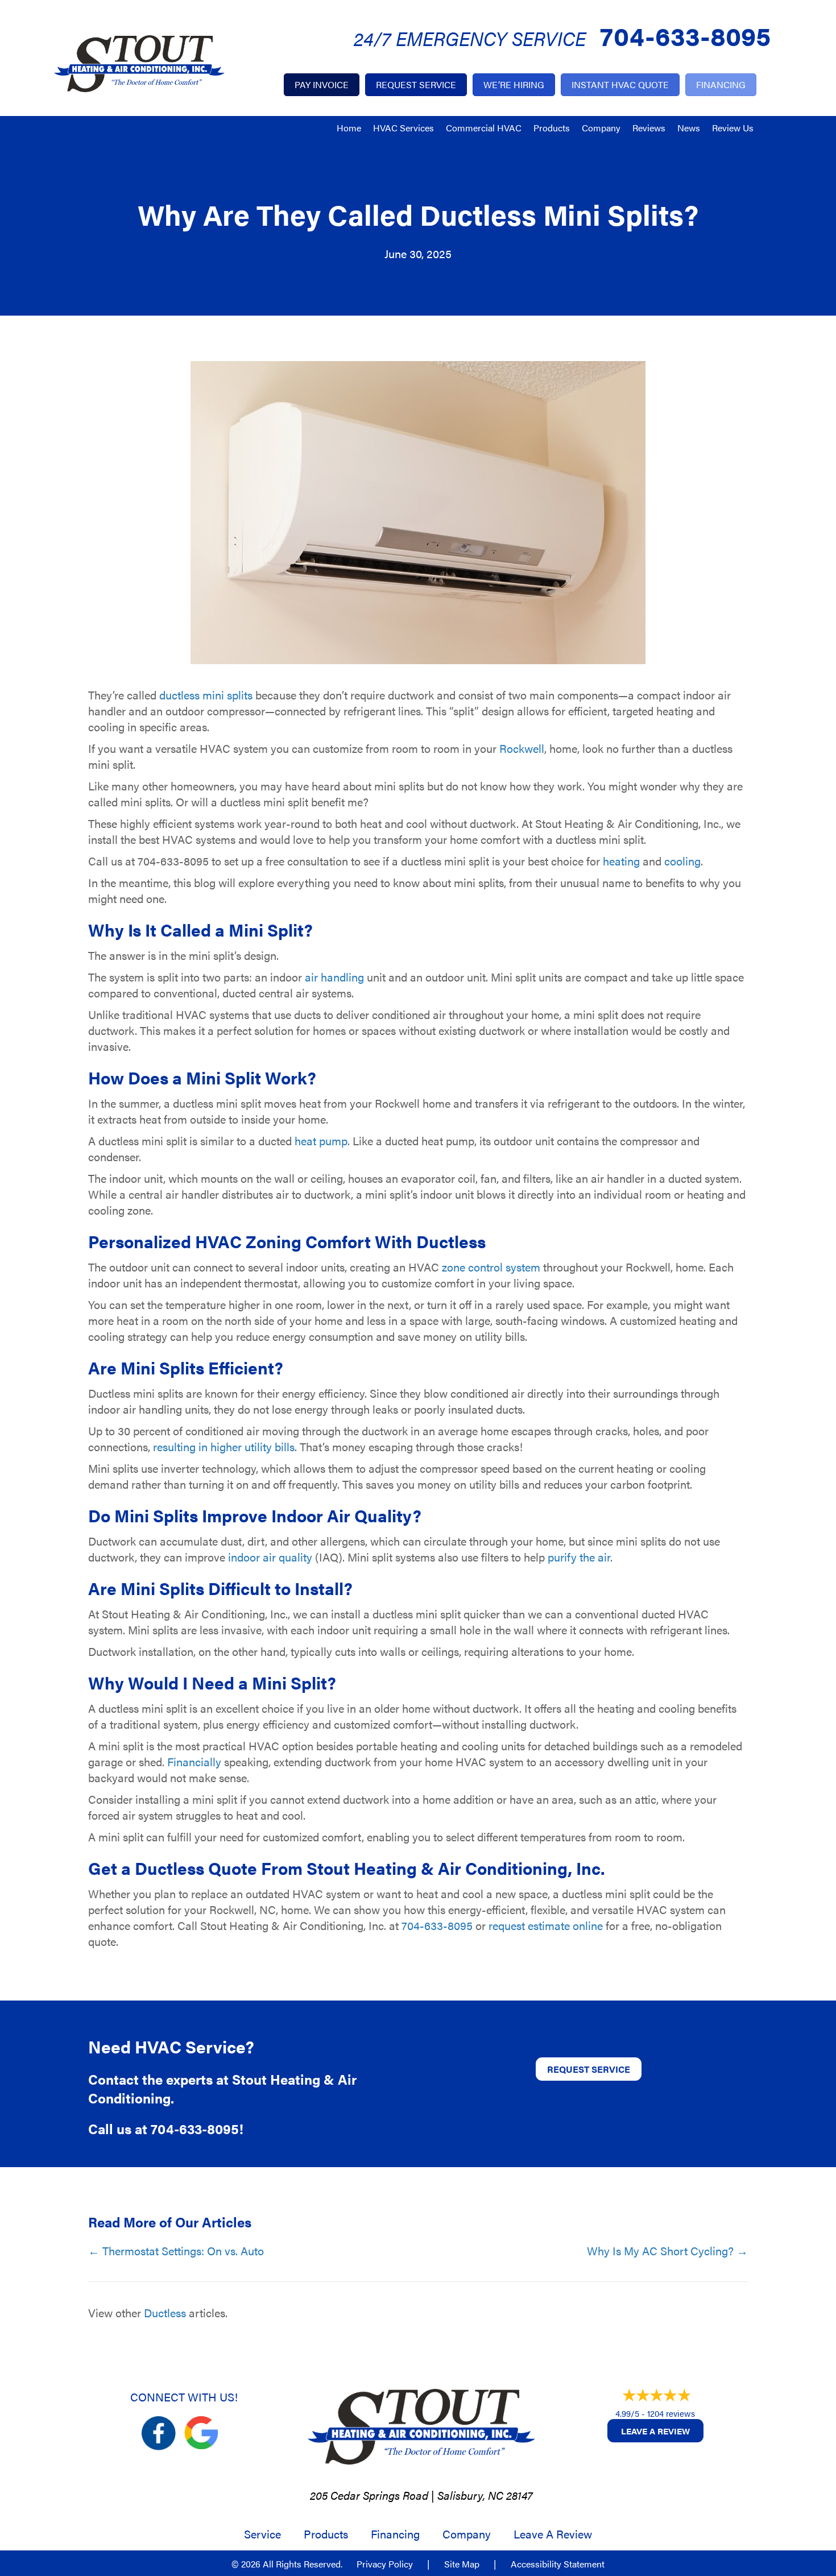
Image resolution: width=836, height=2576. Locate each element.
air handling (334, 977)
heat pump (321, 1140)
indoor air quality (270, 1557)
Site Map (462, 2564)
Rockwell (522, 748)
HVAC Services (403, 128)
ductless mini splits (206, 695)
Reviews (649, 128)
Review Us (733, 128)
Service (262, 2534)
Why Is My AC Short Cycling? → (667, 2251)
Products (552, 128)
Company (601, 128)
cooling (682, 861)
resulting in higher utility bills (224, 1446)
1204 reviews (671, 2413)
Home (349, 128)
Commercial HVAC (484, 128)
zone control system (491, 1267)
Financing (395, 2534)
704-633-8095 (685, 35)
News (689, 128)
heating (621, 861)
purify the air (579, 1557)
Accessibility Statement (558, 2564)
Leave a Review (655, 2431)
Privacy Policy (385, 2564)
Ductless (165, 2312)
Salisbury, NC (470, 2495)
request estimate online (546, 1925)
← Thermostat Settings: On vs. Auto (176, 2251)
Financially (194, 1761)
